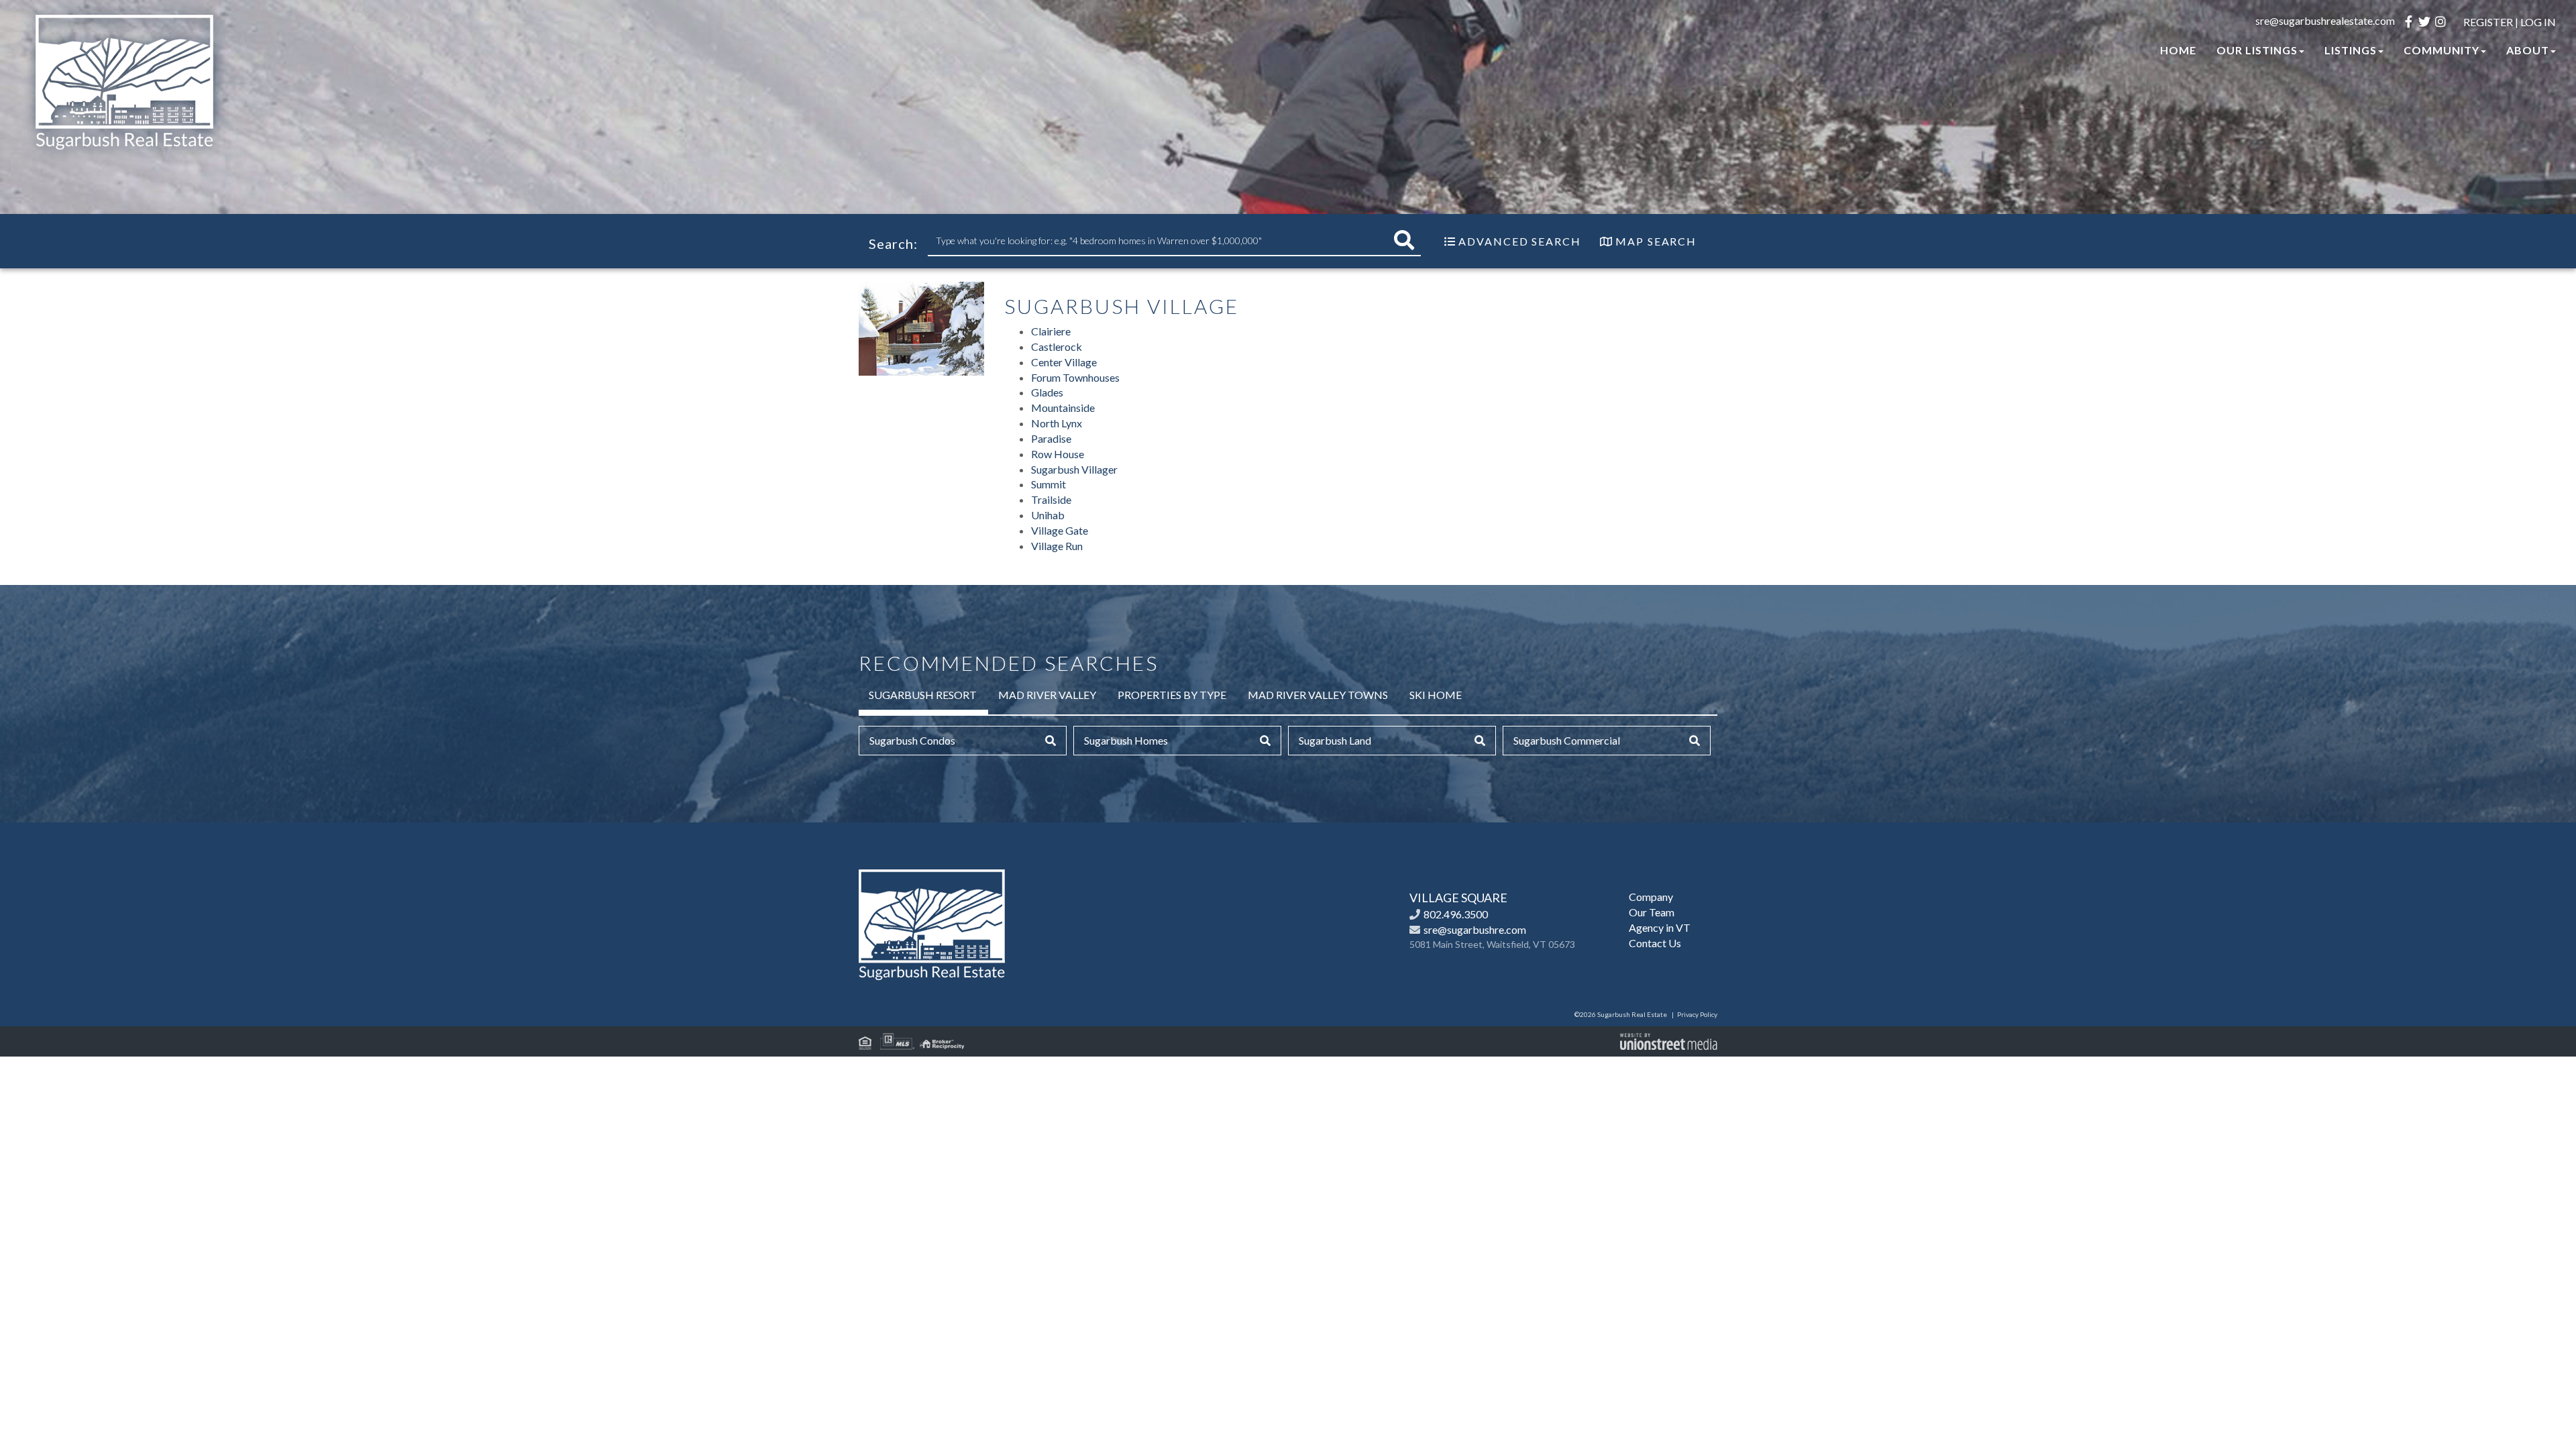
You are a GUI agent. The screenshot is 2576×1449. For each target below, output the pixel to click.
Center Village (1064, 362)
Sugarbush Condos (912, 740)
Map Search (1656, 241)
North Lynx (1057, 423)
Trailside (1051, 499)
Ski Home (1436, 695)
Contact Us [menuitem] (1655, 943)
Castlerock (1057, 346)
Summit (1049, 484)
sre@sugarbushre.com (1475, 929)
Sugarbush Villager (1074, 469)
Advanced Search (1520, 241)
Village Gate (1060, 530)
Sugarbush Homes (1126, 740)
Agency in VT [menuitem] (1660, 927)
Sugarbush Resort (923, 695)
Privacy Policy (1697, 1014)
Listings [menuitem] (2351, 50)
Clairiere (1051, 331)
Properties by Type (1172, 695)
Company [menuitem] (1651, 897)
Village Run (1057, 546)
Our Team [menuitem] (1652, 912)
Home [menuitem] (2178, 50)
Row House (1058, 454)
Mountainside (1063, 408)
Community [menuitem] (2441, 50)
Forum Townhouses (1075, 377)
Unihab (1048, 515)
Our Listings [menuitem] (2257, 50)
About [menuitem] (2528, 50)
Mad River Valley (1047, 695)
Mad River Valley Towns (1318, 695)
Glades (1047, 392)
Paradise (1051, 438)
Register (2488, 22)
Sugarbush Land (1335, 740)
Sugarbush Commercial (1567, 740)
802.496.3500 (1456, 914)
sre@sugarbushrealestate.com (2325, 20)
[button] (1404, 240)
